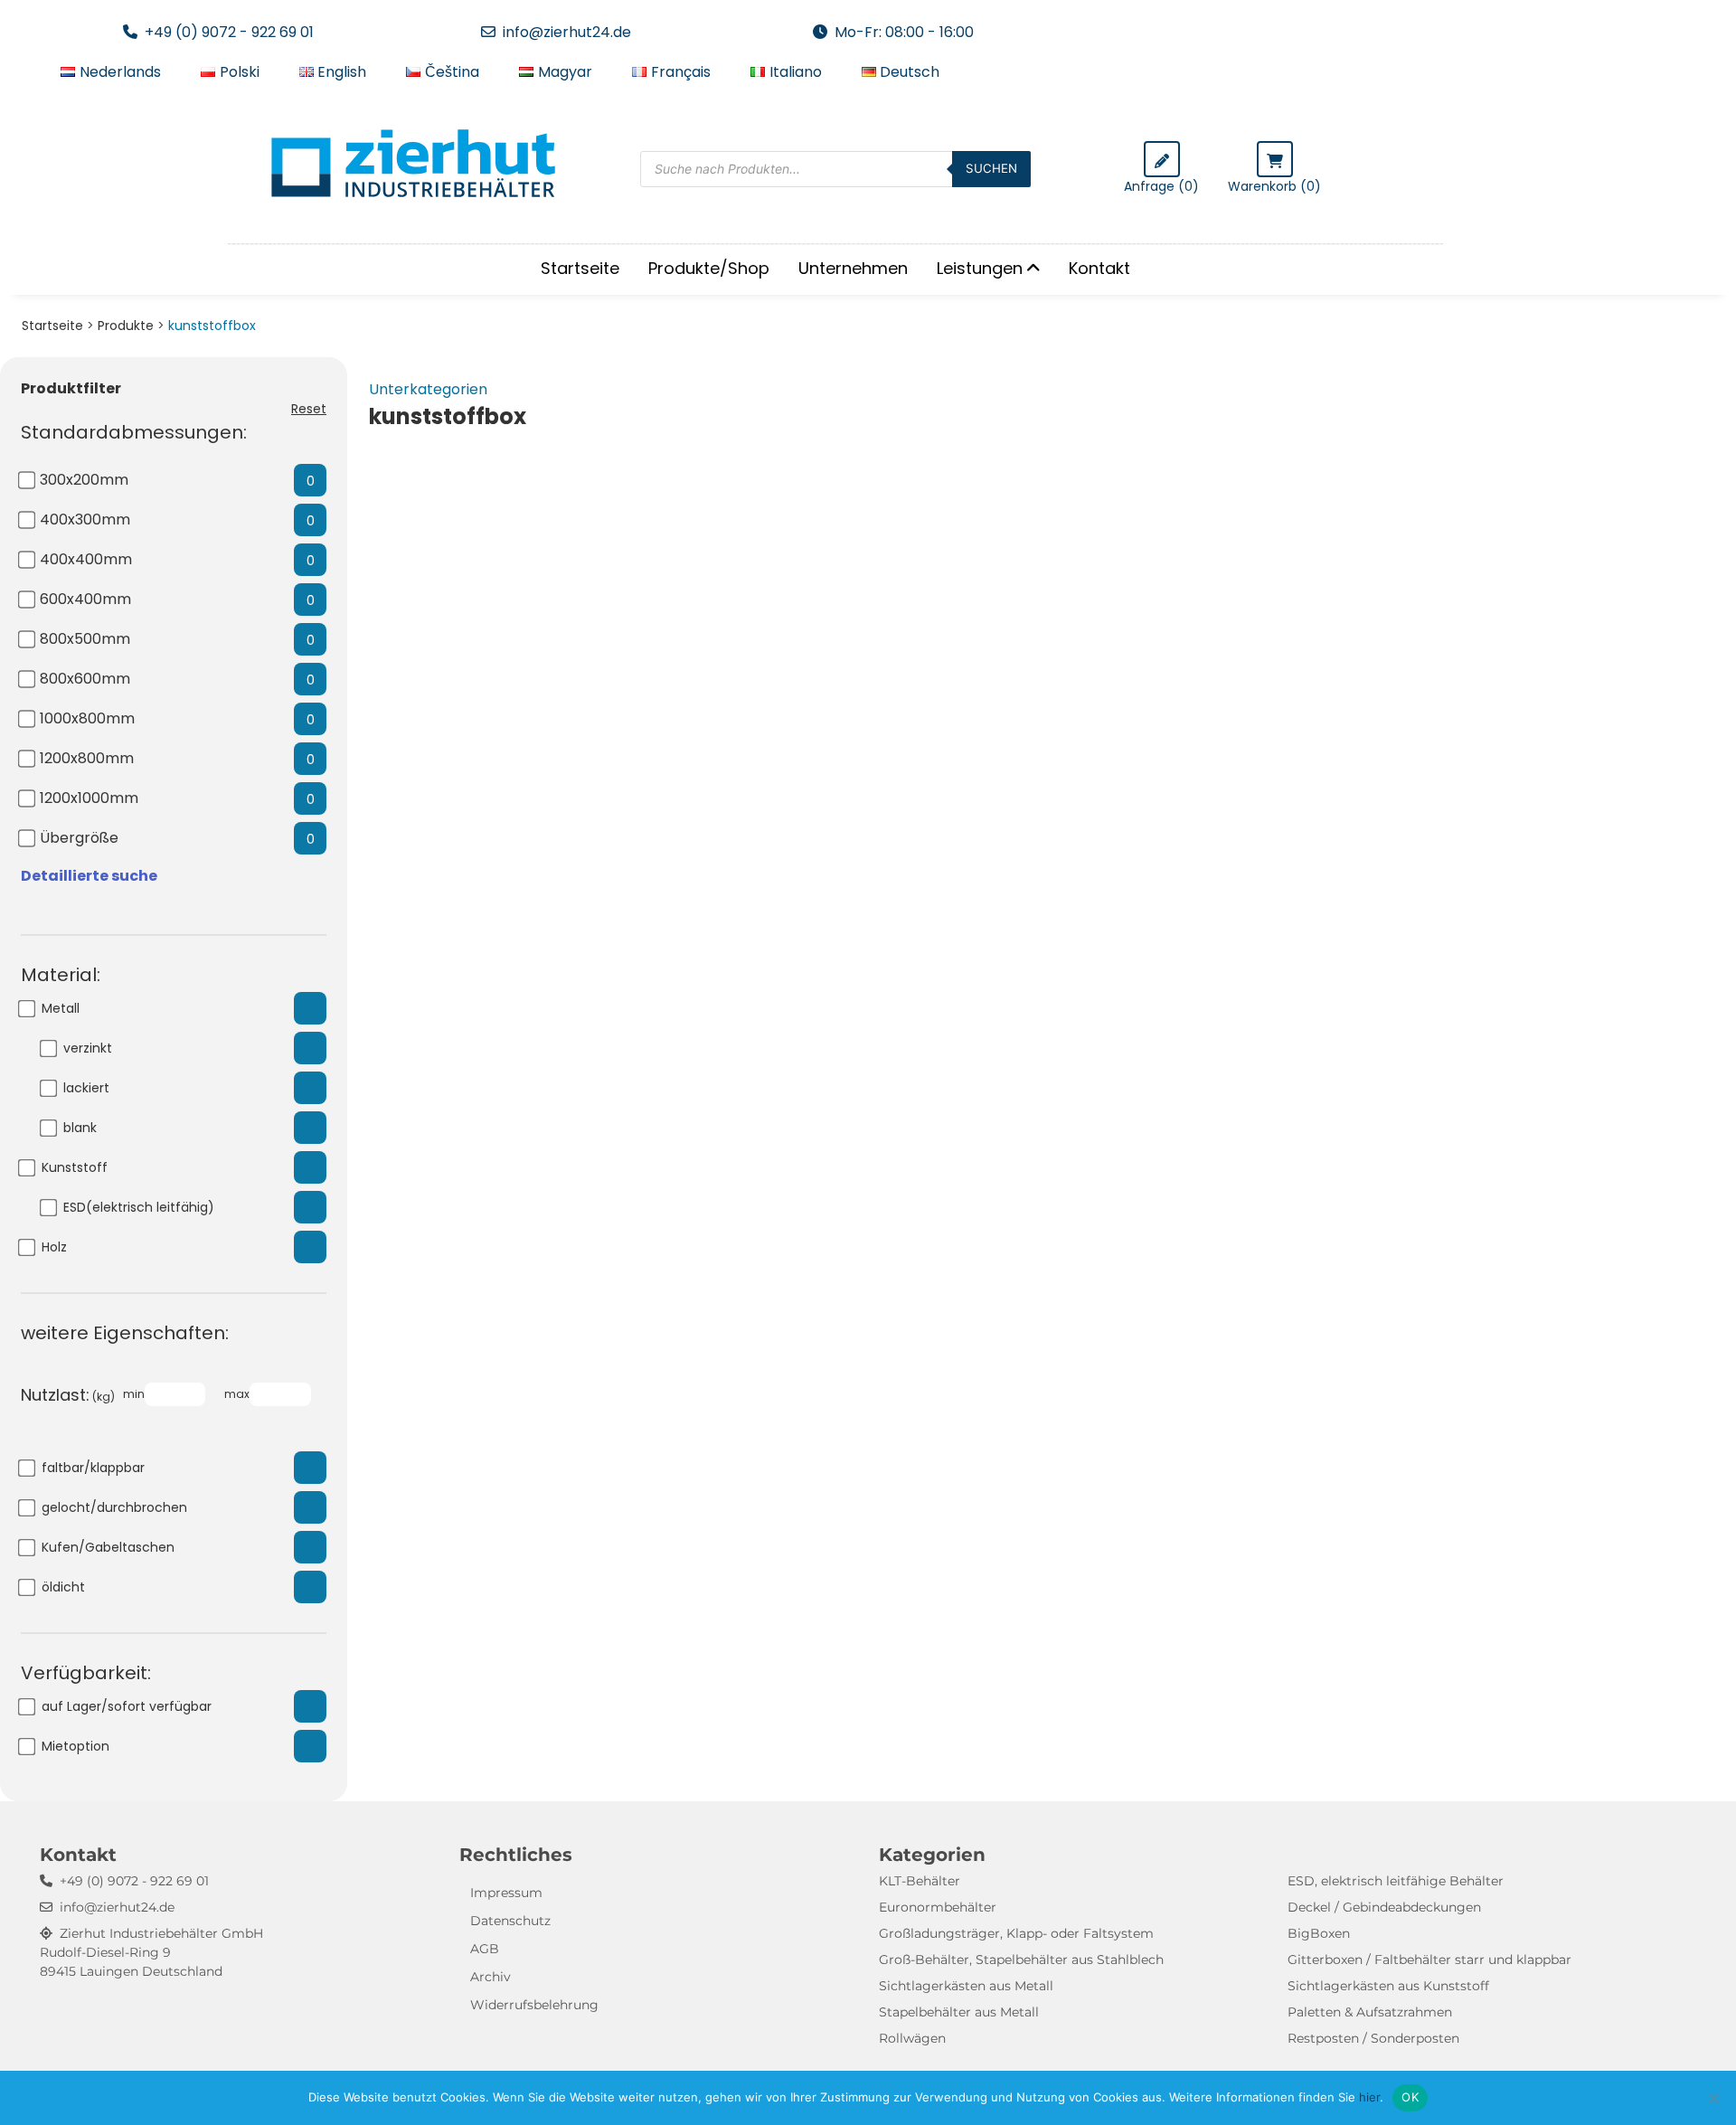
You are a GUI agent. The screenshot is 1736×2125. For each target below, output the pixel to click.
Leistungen (980, 268)
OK (1410, 2097)
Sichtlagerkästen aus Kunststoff (1388, 1986)
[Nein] (1713, 2098)
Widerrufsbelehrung (534, 2005)
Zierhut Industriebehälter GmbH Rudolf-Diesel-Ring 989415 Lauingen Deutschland (151, 1952)
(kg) (68, 1395)
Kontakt (1099, 268)
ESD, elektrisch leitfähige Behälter (1396, 1881)
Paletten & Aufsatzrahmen (1370, 2012)
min (134, 1394)
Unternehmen (853, 268)
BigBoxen (1319, 1933)
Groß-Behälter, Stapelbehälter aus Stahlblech (1021, 1960)
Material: (61, 975)
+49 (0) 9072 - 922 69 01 (229, 32)
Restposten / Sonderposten (1373, 2038)
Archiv (491, 1977)
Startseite (580, 268)
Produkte (126, 326)
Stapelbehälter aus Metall (959, 2012)
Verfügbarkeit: (86, 1673)
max (237, 1394)
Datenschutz (510, 1921)
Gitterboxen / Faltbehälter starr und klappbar (1429, 1960)
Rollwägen (912, 2038)
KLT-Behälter (920, 1881)
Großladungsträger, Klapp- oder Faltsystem (1016, 1933)
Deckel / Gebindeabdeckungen (1384, 1907)
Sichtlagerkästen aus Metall (966, 1986)
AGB (485, 1949)
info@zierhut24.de (567, 32)
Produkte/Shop (709, 268)
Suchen (991, 168)
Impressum (506, 1893)
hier (1369, 2097)
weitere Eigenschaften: (125, 1333)
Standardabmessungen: (134, 432)
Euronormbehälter (938, 1907)
